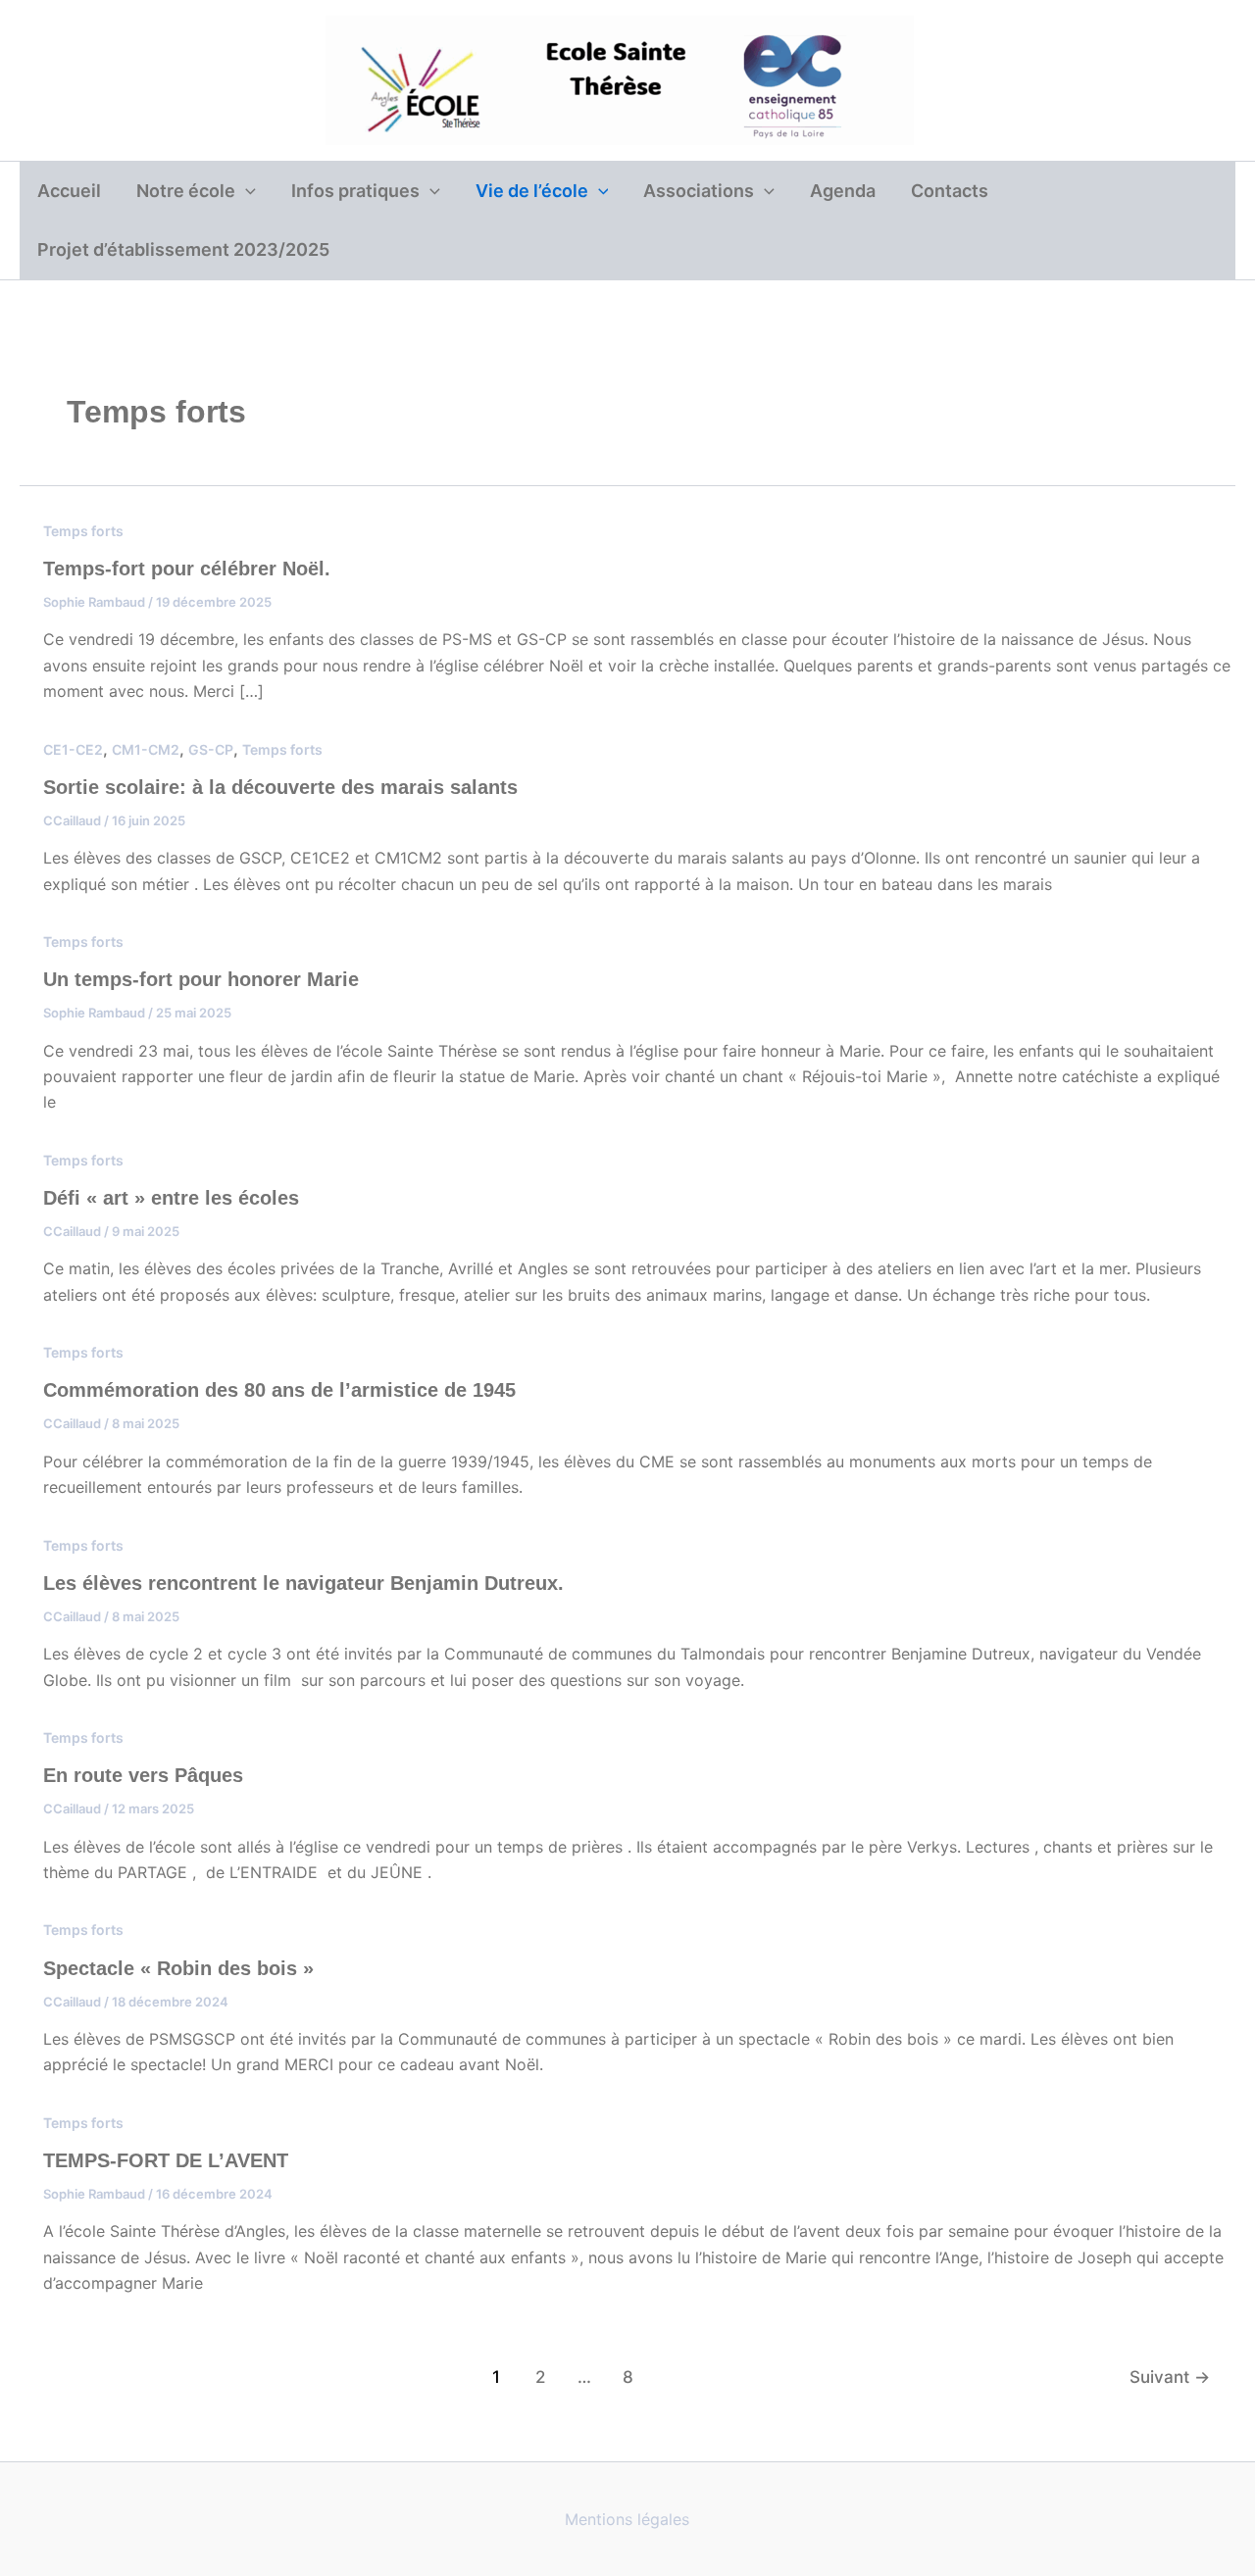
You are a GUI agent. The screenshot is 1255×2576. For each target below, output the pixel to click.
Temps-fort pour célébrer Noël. (187, 569)
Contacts (950, 191)
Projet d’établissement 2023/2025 (183, 249)
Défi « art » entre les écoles (171, 1198)
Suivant (1170, 2377)
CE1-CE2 (73, 749)
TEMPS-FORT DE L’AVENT (166, 2160)
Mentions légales (627, 2519)
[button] (246, 191)
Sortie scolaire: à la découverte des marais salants (280, 787)
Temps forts (83, 531)
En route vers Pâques (143, 1775)
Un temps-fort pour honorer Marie (201, 979)
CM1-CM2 (146, 749)
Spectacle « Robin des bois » (178, 1968)
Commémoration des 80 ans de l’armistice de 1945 (279, 1390)
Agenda (843, 191)
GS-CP (211, 749)
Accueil (69, 191)
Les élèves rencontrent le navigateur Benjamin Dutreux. (303, 1583)
